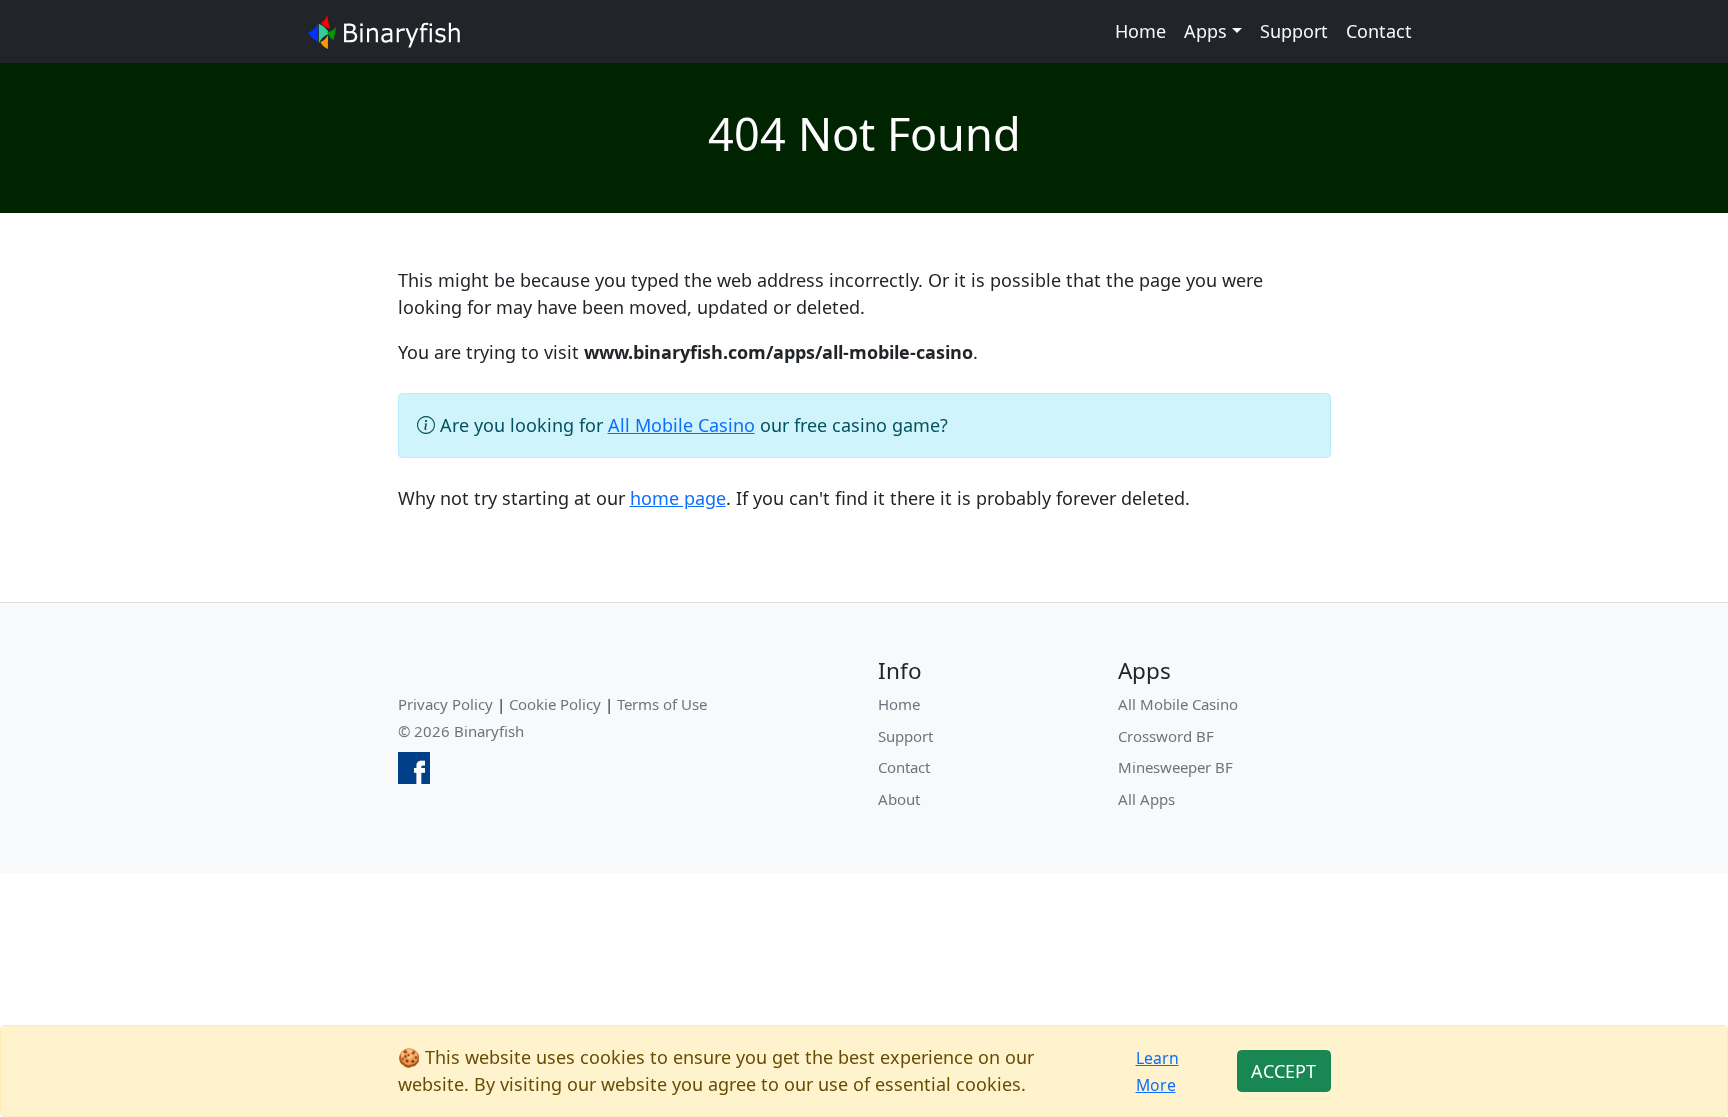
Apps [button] (1205, 31)
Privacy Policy (445, 704)
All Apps (1146, 799)
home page (678, 498)
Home (1140, 31)
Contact (1379, 31)
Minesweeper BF (1175, 767)
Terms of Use (662, 704)
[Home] (384, 31)
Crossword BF (1166, 736)
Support (1294, 31)
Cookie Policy (555, 704)
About (899, 799)
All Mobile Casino (681, 425)
